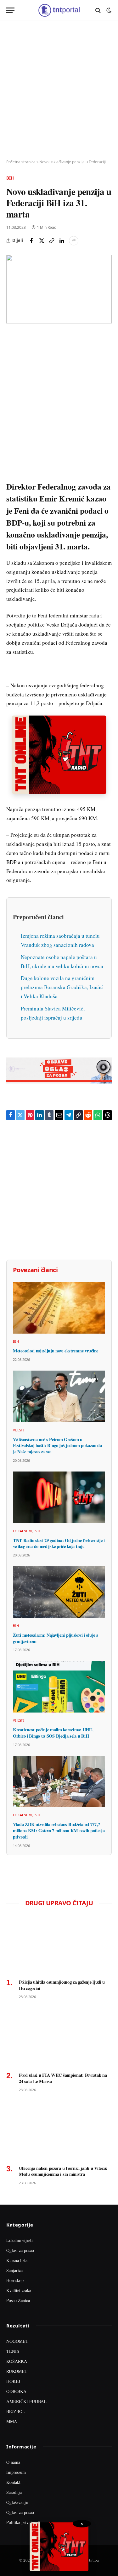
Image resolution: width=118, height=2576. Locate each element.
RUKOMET (17, 2371)
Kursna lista (17, 2260)
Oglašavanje (17, 2502)
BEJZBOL (16, 2411)
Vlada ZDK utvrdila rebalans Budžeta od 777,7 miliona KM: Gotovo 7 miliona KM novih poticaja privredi (59, 1830)
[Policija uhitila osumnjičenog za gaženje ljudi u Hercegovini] (59, 1944)
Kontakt (13, 2482)
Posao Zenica (18, 2300)
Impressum (16, 2472)
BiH (10, 178)
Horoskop (15, 2280)
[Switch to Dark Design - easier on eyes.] (108, 10)
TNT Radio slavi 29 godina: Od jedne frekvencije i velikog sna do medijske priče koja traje (59, 1543)
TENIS (13, 2351)
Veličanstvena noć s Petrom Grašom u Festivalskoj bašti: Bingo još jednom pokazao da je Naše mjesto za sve (57, 1445)
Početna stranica (21, 162)
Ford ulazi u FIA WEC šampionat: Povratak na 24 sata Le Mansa (63, 2078)
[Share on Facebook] (31, 241)
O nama (13, 2462)
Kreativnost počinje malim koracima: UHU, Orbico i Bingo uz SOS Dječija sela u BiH (53, 1733)
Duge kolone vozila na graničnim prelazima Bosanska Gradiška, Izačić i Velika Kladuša (62, 987)
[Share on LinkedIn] (62, 241)
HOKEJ (13, 2381)
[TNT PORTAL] (59, 10)
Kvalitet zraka (19, 2290)
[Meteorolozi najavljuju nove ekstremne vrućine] (59, 1308)
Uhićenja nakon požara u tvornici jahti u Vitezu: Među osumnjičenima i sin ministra (63, 2171)
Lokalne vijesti (20, 2240)
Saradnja (14, 2492)
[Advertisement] (59, 90)
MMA (12, 2421)
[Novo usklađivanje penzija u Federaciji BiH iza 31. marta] (59, 289)
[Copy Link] (52, 241)
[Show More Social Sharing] (74, 241)
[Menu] (10, 10)
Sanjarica (14, 2270)
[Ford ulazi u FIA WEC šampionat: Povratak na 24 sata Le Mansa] (59, 2037)
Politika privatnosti (23, 2522)
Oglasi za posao (20, 2250)
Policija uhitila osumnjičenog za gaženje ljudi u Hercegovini (62, 1985)
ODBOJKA (16, 2391)
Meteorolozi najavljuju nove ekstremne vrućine (56, 1351)
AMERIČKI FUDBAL (26, 2401)
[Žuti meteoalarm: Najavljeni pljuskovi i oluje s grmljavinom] (59, 1592)
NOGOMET (17, 2341)
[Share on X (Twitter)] (42, 241)
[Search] (98, 10)
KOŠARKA (17, 2361)
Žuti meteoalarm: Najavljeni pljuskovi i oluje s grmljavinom (55, 1638)
